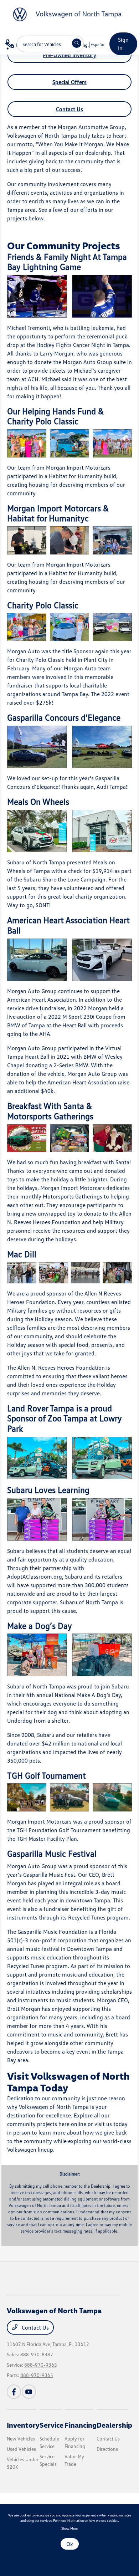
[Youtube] (29, 2392)
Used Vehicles (21, 2449)
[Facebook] (14, 2392)
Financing (81, 2425)
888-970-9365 (41, 2365)
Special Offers (69, 82)
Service (52, 2425)
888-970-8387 (37, 2354)
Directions (107, 2449)
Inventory (23, 2425)
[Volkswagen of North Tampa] (63, 14)
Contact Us (69, 109)
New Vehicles (21, 2439)
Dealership (114, 2425)
